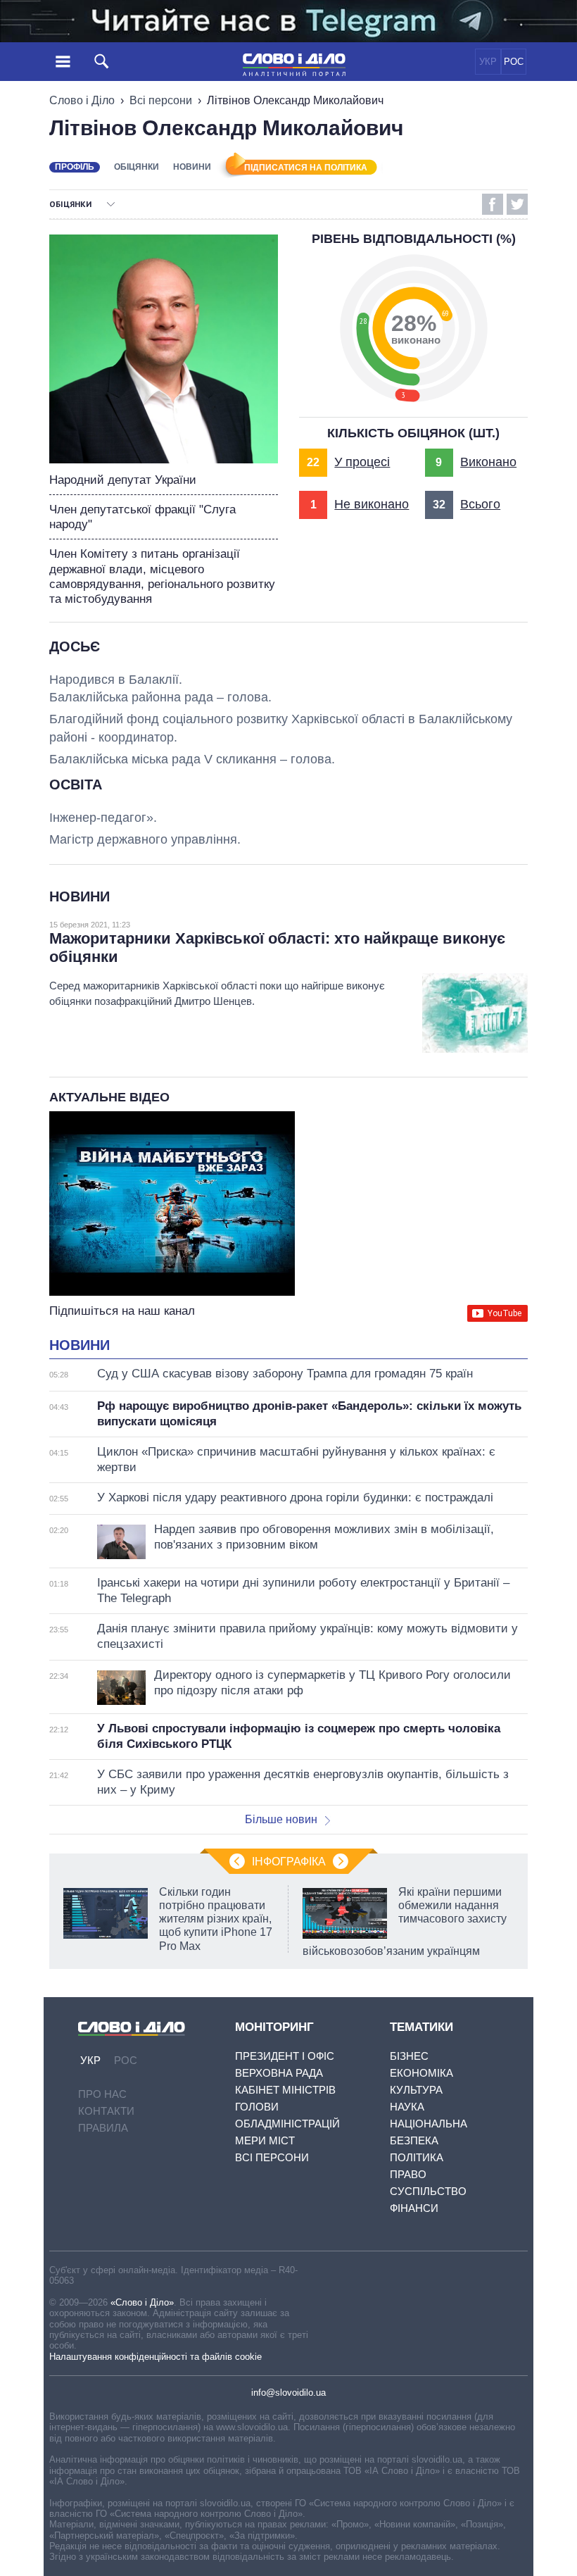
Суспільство (428, 2191)
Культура (416, 2090)
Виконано (488, 462)
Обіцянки (137, 167)
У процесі (362, 462)
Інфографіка (289, 1862)
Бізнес (409, 2056)
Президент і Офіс (285, 2056)
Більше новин (281, 1819)
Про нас (102, 2094)
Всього (480, 504)
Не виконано (372, 504)
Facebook (493, 204)
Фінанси (414, 2208)
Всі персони (161, 100)
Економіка (421, 2073)
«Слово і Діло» (142, 2302)
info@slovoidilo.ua (288, 2393)
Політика (417, 2157)
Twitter (517, 204)
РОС (514, 62)
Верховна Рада (279, 2073)
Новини (192, 167)
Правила (103, 2128)
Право (408, 2174)
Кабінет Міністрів (285, 2090)
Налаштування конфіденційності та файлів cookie (156, 2357)
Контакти (106, 2111)
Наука (407, 2107)
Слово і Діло (82, 100)
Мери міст (265, 2140)
